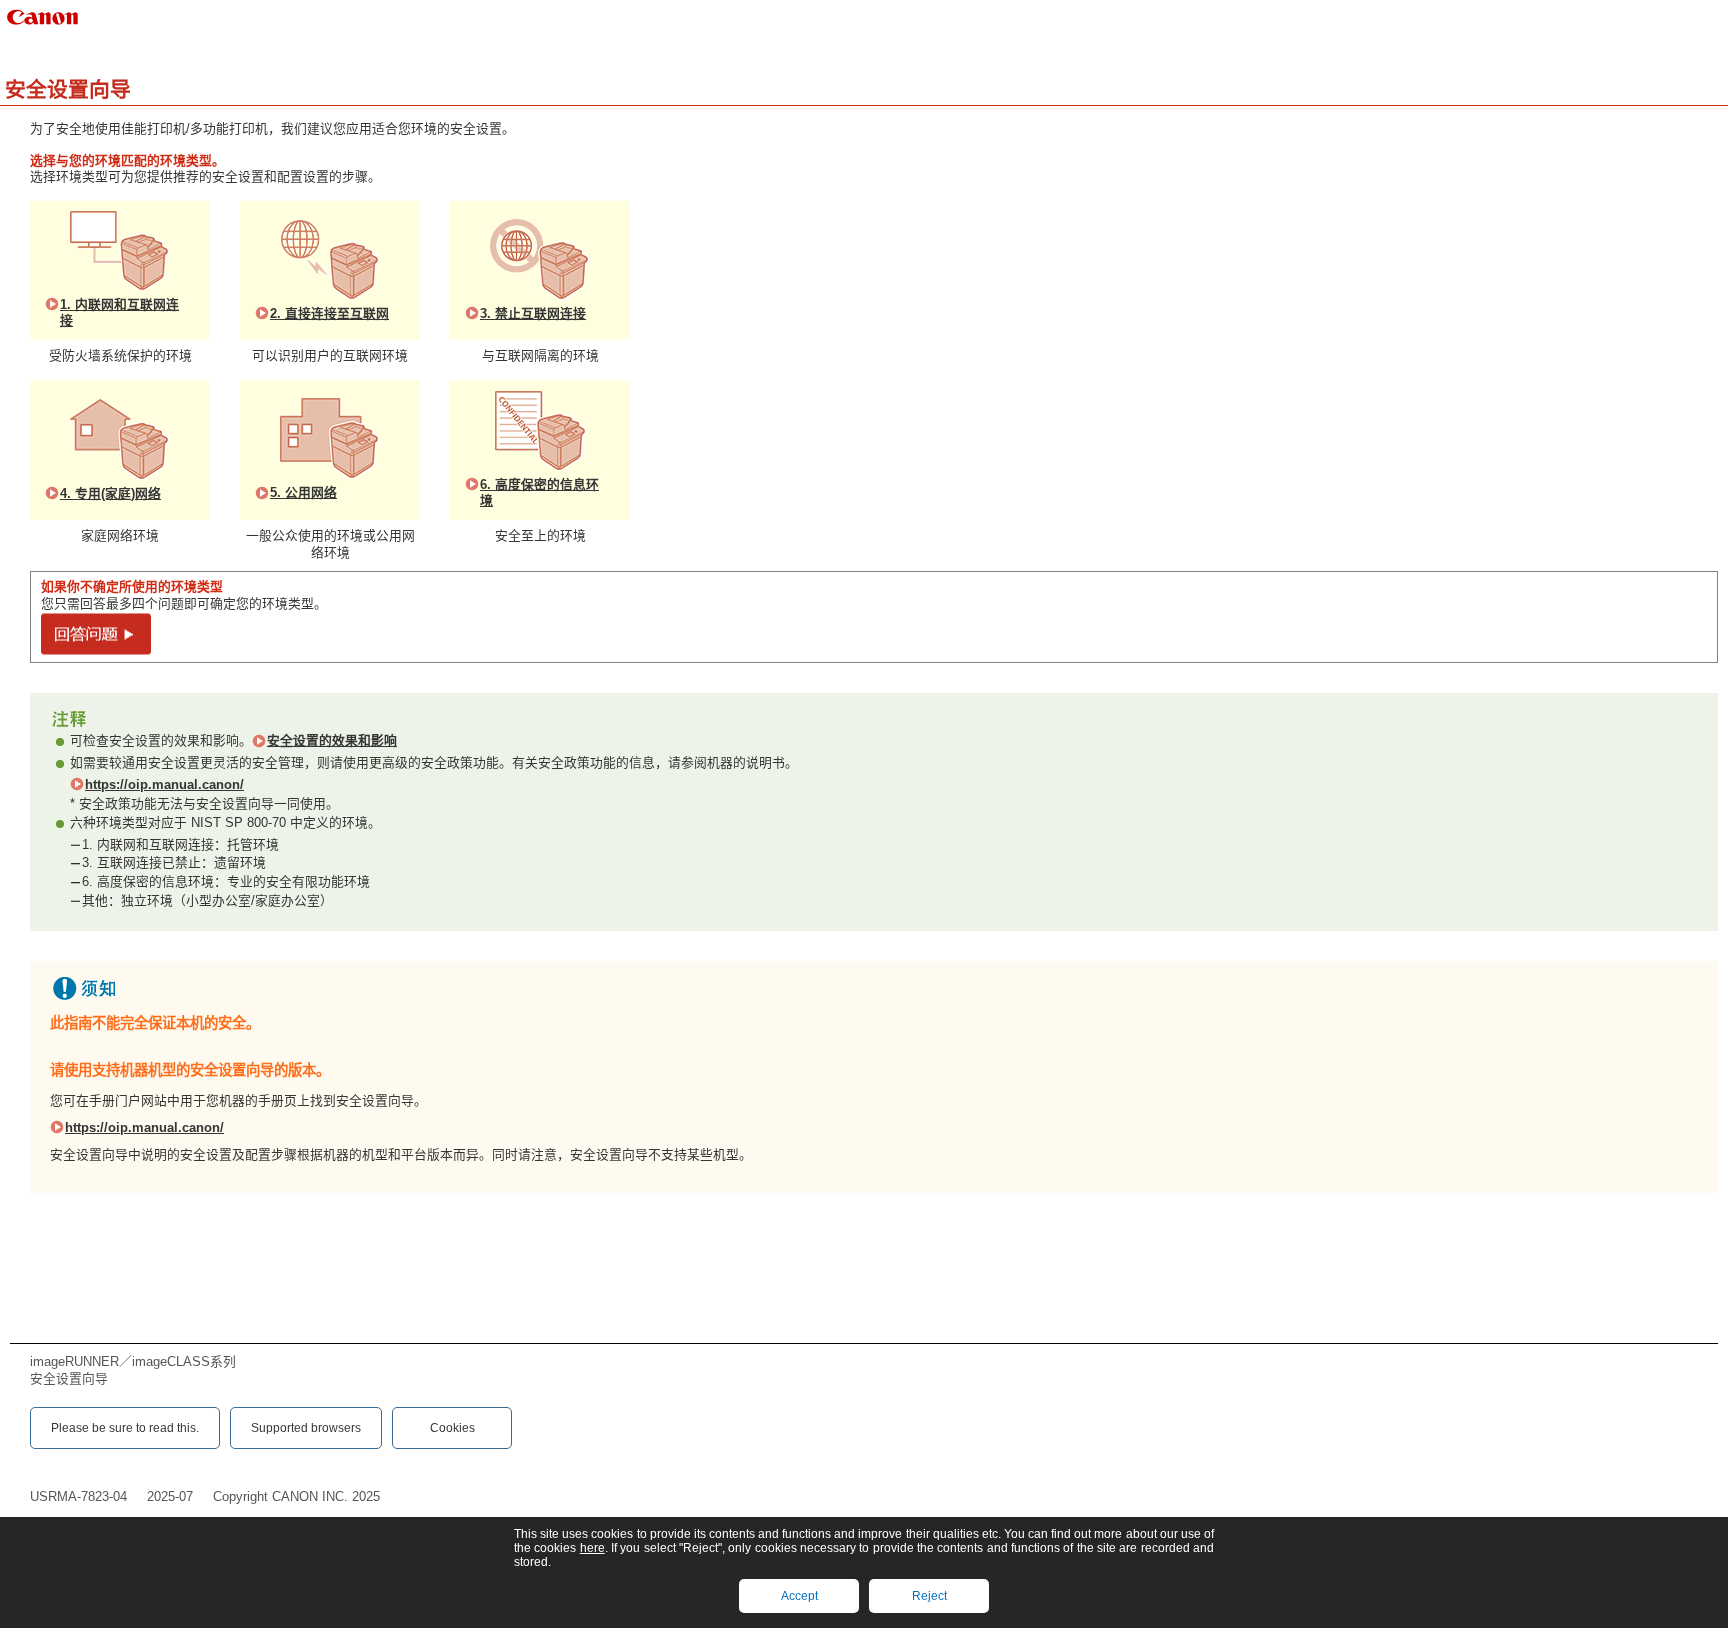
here (592, 1548)
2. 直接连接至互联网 (329, 313)
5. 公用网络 (303, 492)
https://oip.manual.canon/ (164, 784)
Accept (799, 1596)
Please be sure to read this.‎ (125, 1428)
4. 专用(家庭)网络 (110, 493)
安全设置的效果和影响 (332, 740)
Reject (929, 1596)
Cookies (452, 1428)
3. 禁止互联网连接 (533, 313)
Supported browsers (306, 1428)
